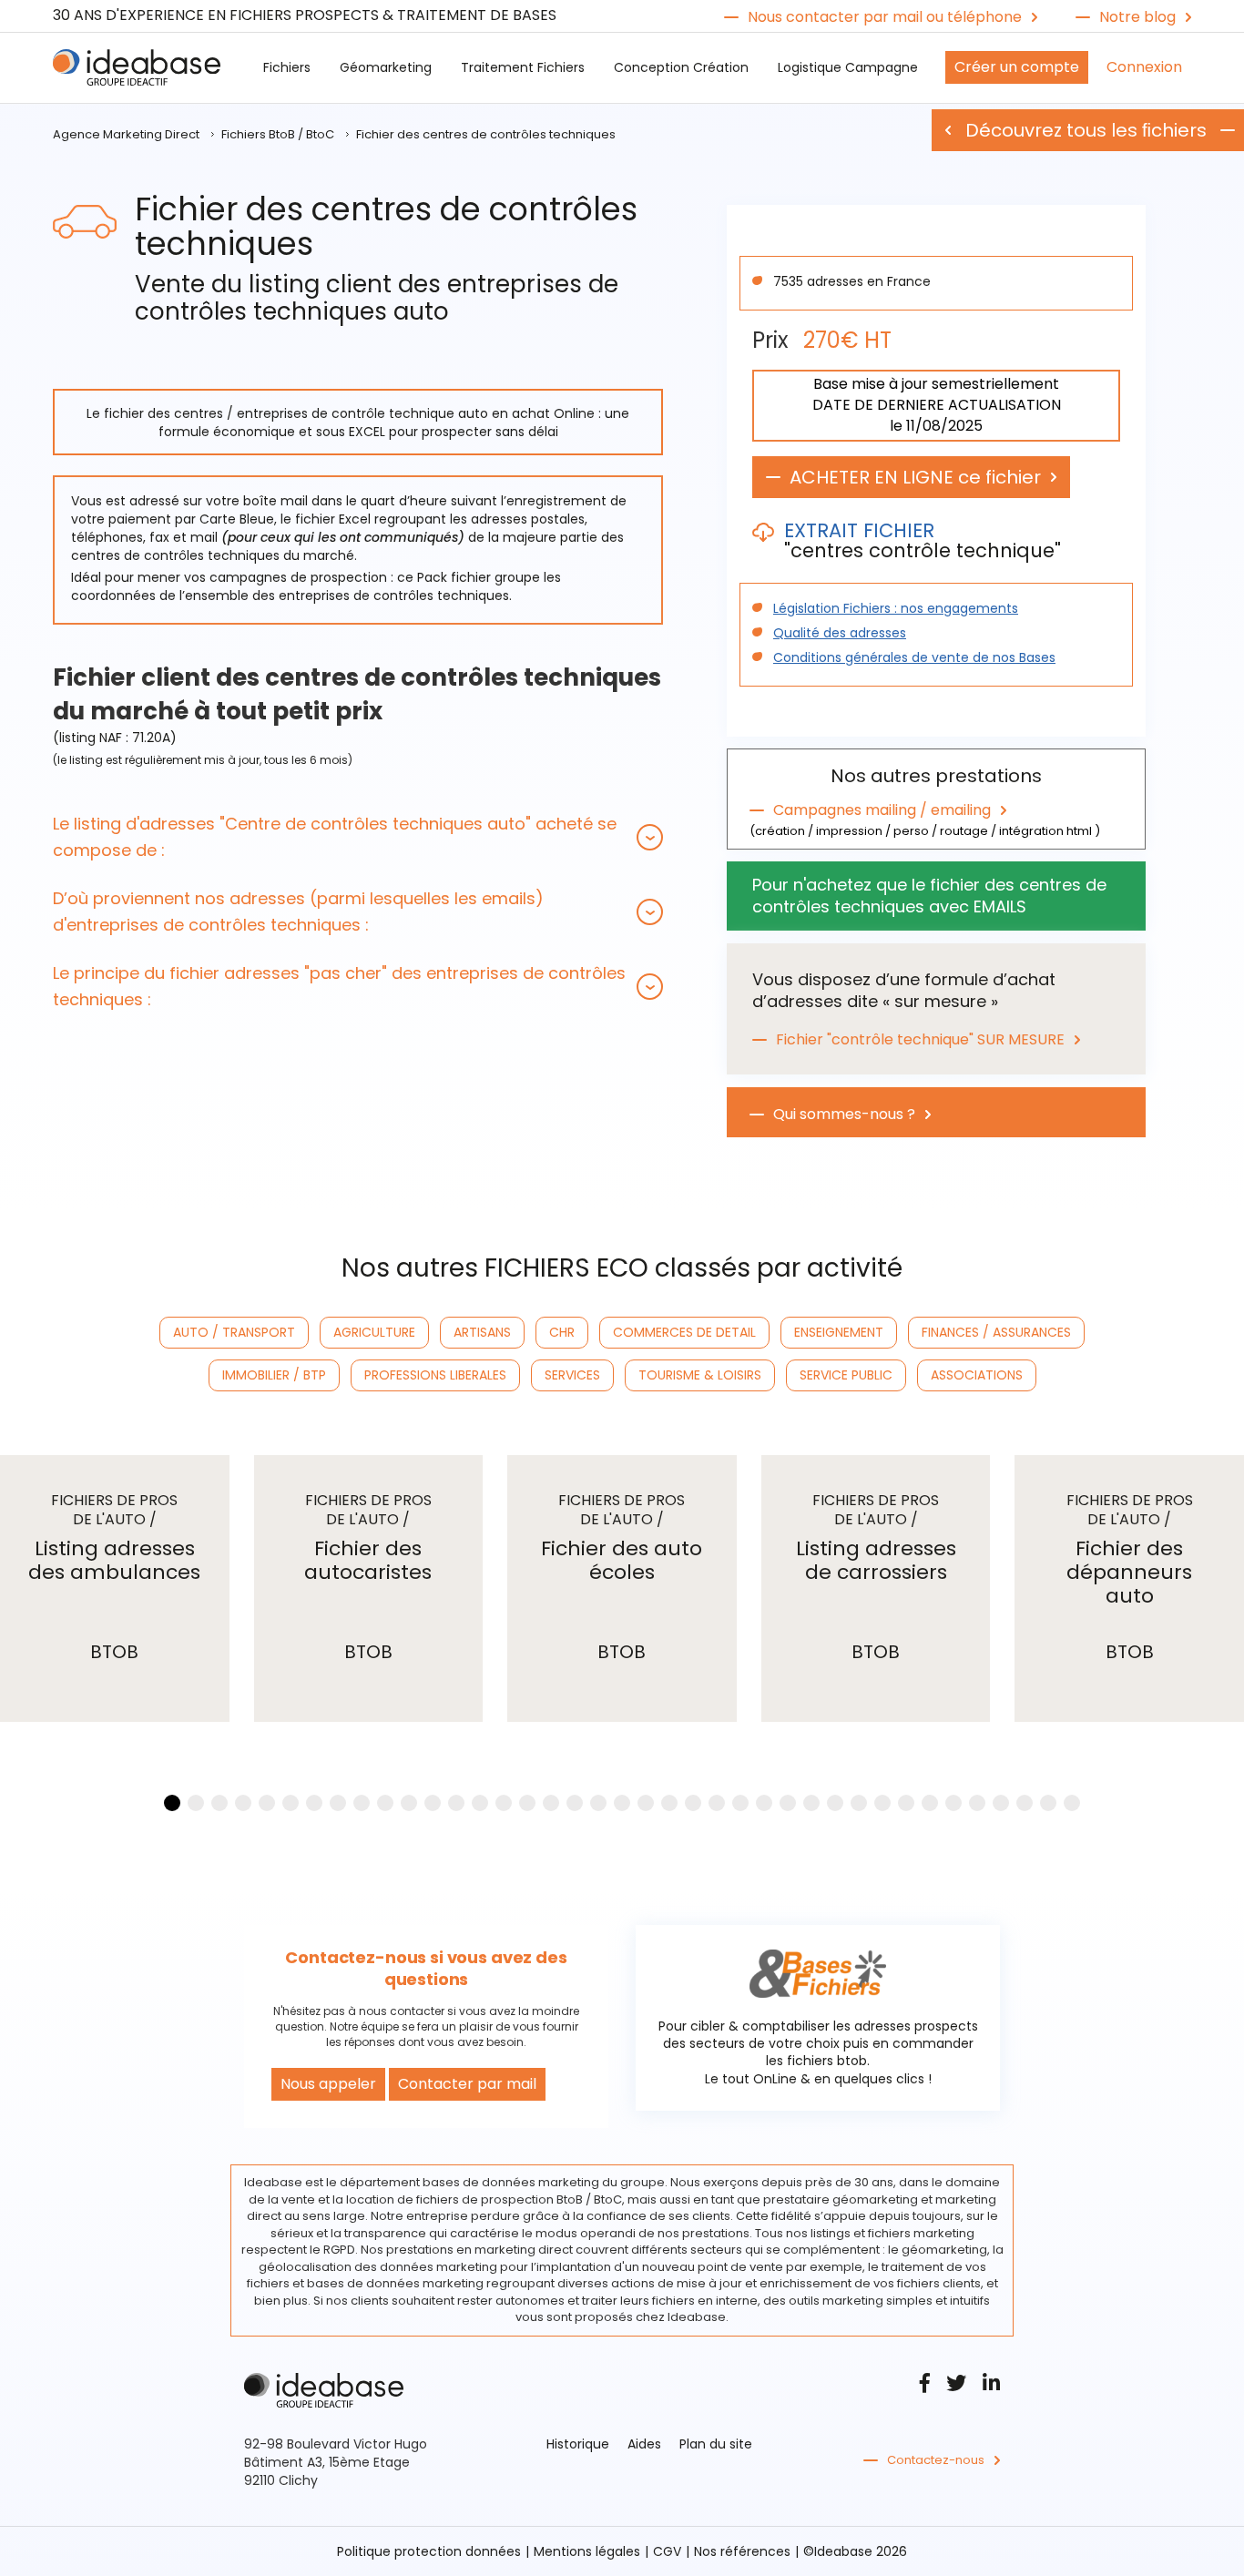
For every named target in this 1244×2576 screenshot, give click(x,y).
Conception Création (681, 67)
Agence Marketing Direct (126, 134)
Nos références (742, 2551)
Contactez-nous (936, 2460)
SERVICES (572, 1375)
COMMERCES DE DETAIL (684, 1332)
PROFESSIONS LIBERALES (435, 1375)
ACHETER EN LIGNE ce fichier (915, 477)
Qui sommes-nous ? (844, 1115)
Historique (578, 2444)
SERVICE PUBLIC (846, 1375)
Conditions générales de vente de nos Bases (914, 657)
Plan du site (716, 2444)
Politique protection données (429, 2551)
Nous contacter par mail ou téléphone (885, 17)
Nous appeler (328, 2084)
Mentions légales (587, 2551)
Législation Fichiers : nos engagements (896, 608)
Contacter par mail (467, 2084)
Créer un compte (1017, 67)
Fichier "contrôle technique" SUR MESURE (920, 1040)
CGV (667, 2551)
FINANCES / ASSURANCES (996, 1332)
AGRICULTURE (374, 1332)
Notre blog (1137, 17)
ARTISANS (482, 1332)
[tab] (358, 837)
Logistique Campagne (848, 67)
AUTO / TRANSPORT (234, 1332)
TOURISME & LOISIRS (700, 1375)
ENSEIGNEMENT (839, 1332)
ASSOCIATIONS (977, 1375)
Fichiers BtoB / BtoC (278, 134)
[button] (358, 837)
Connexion (1144, 67)
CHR (562, 1332)
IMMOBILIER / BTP (274, 1375)
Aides (644, 2444)
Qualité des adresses (840, 633)
